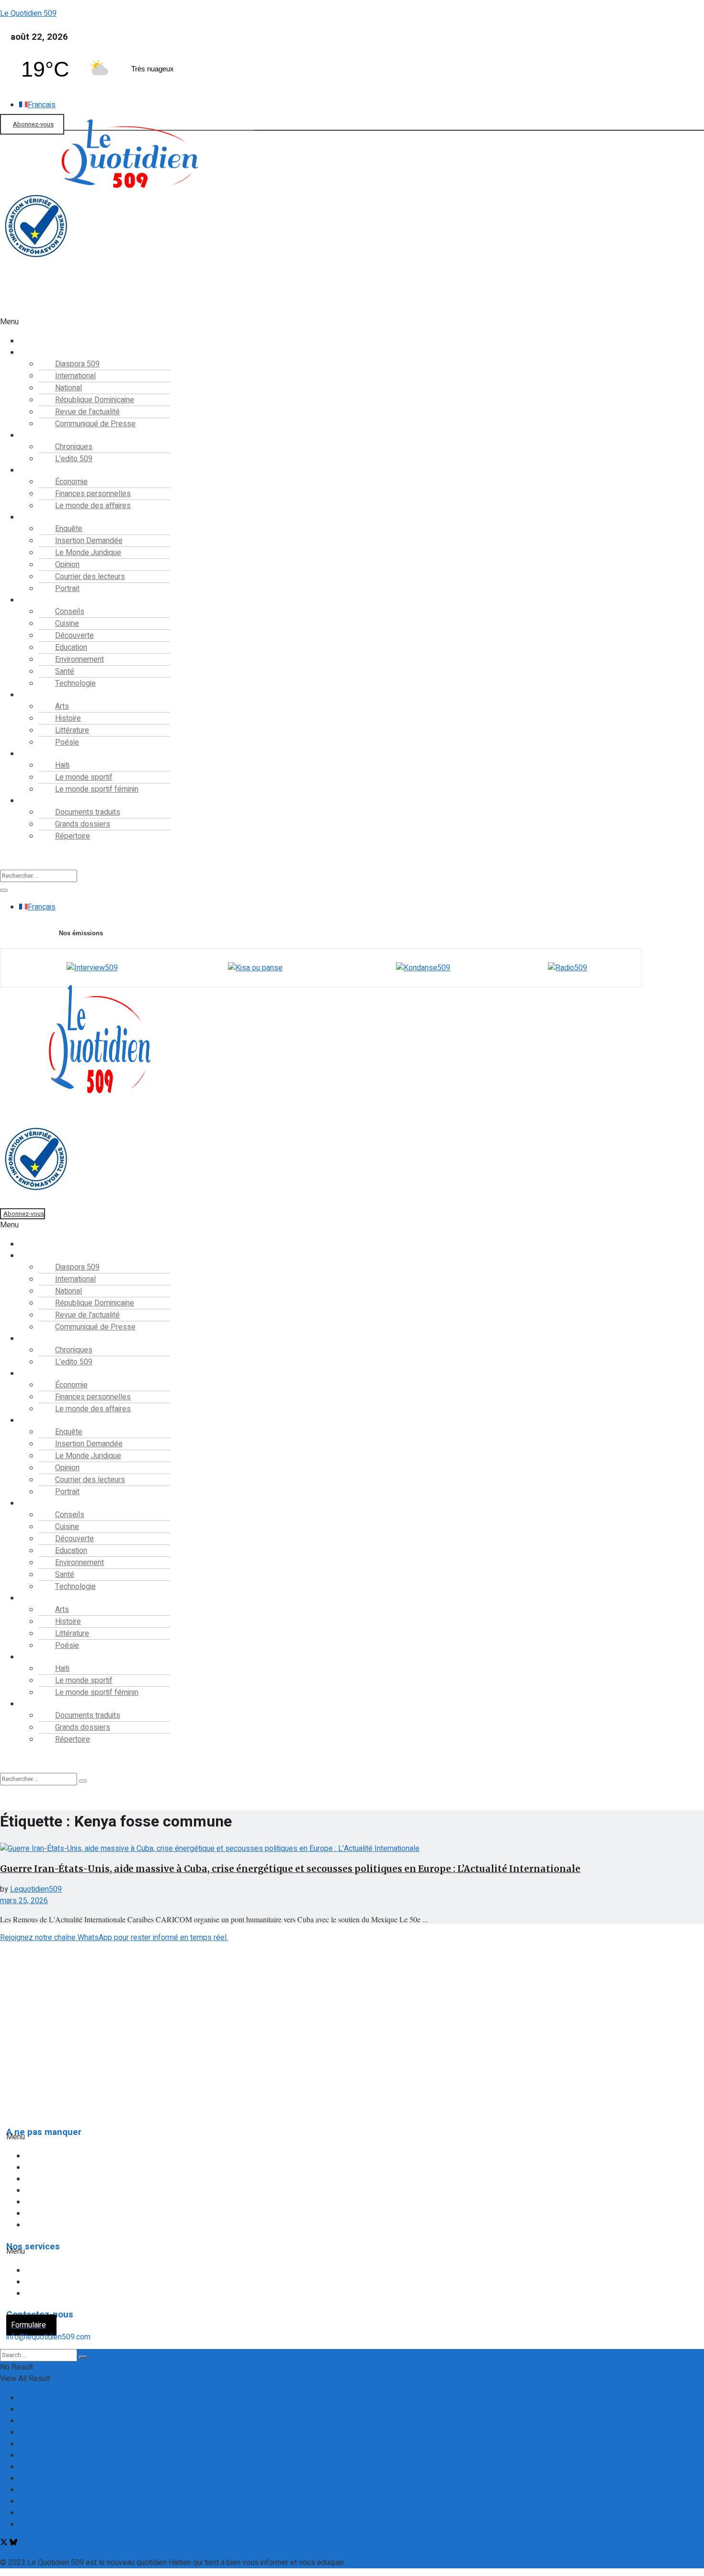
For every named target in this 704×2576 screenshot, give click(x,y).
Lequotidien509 (36, 1889)
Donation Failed (45, 2421)
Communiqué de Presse (95, 424)
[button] (289, 322)
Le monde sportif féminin (97, 789)
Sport (35, 754)
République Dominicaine (72, 2179)
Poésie (67, 742)
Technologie (75, 683)
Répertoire (73, 836)
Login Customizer (48, 2467)
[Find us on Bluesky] (13, 2543)
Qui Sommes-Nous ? (37, 2054)
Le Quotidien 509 (28, 13)
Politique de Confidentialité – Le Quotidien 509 (97, 2513)
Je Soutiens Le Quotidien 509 (68, 2444)
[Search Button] (83, 2357)
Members (35, 2478)
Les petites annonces (69, 2293)
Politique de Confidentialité (49, 2073)
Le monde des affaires (93, 506)
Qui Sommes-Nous (51, 2524)
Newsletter (38, 2490)
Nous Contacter (45, 2501)
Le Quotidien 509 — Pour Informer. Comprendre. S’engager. (116, 2455)
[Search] (4, 890)
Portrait (67, 589)
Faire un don (19, 311)
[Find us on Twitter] (5, 2543)
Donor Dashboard (48, 2432)
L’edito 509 (74, 459)
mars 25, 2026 (24, 1901)
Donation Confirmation (56, 2409)
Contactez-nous (46, 2398)
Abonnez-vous (33, 124)
